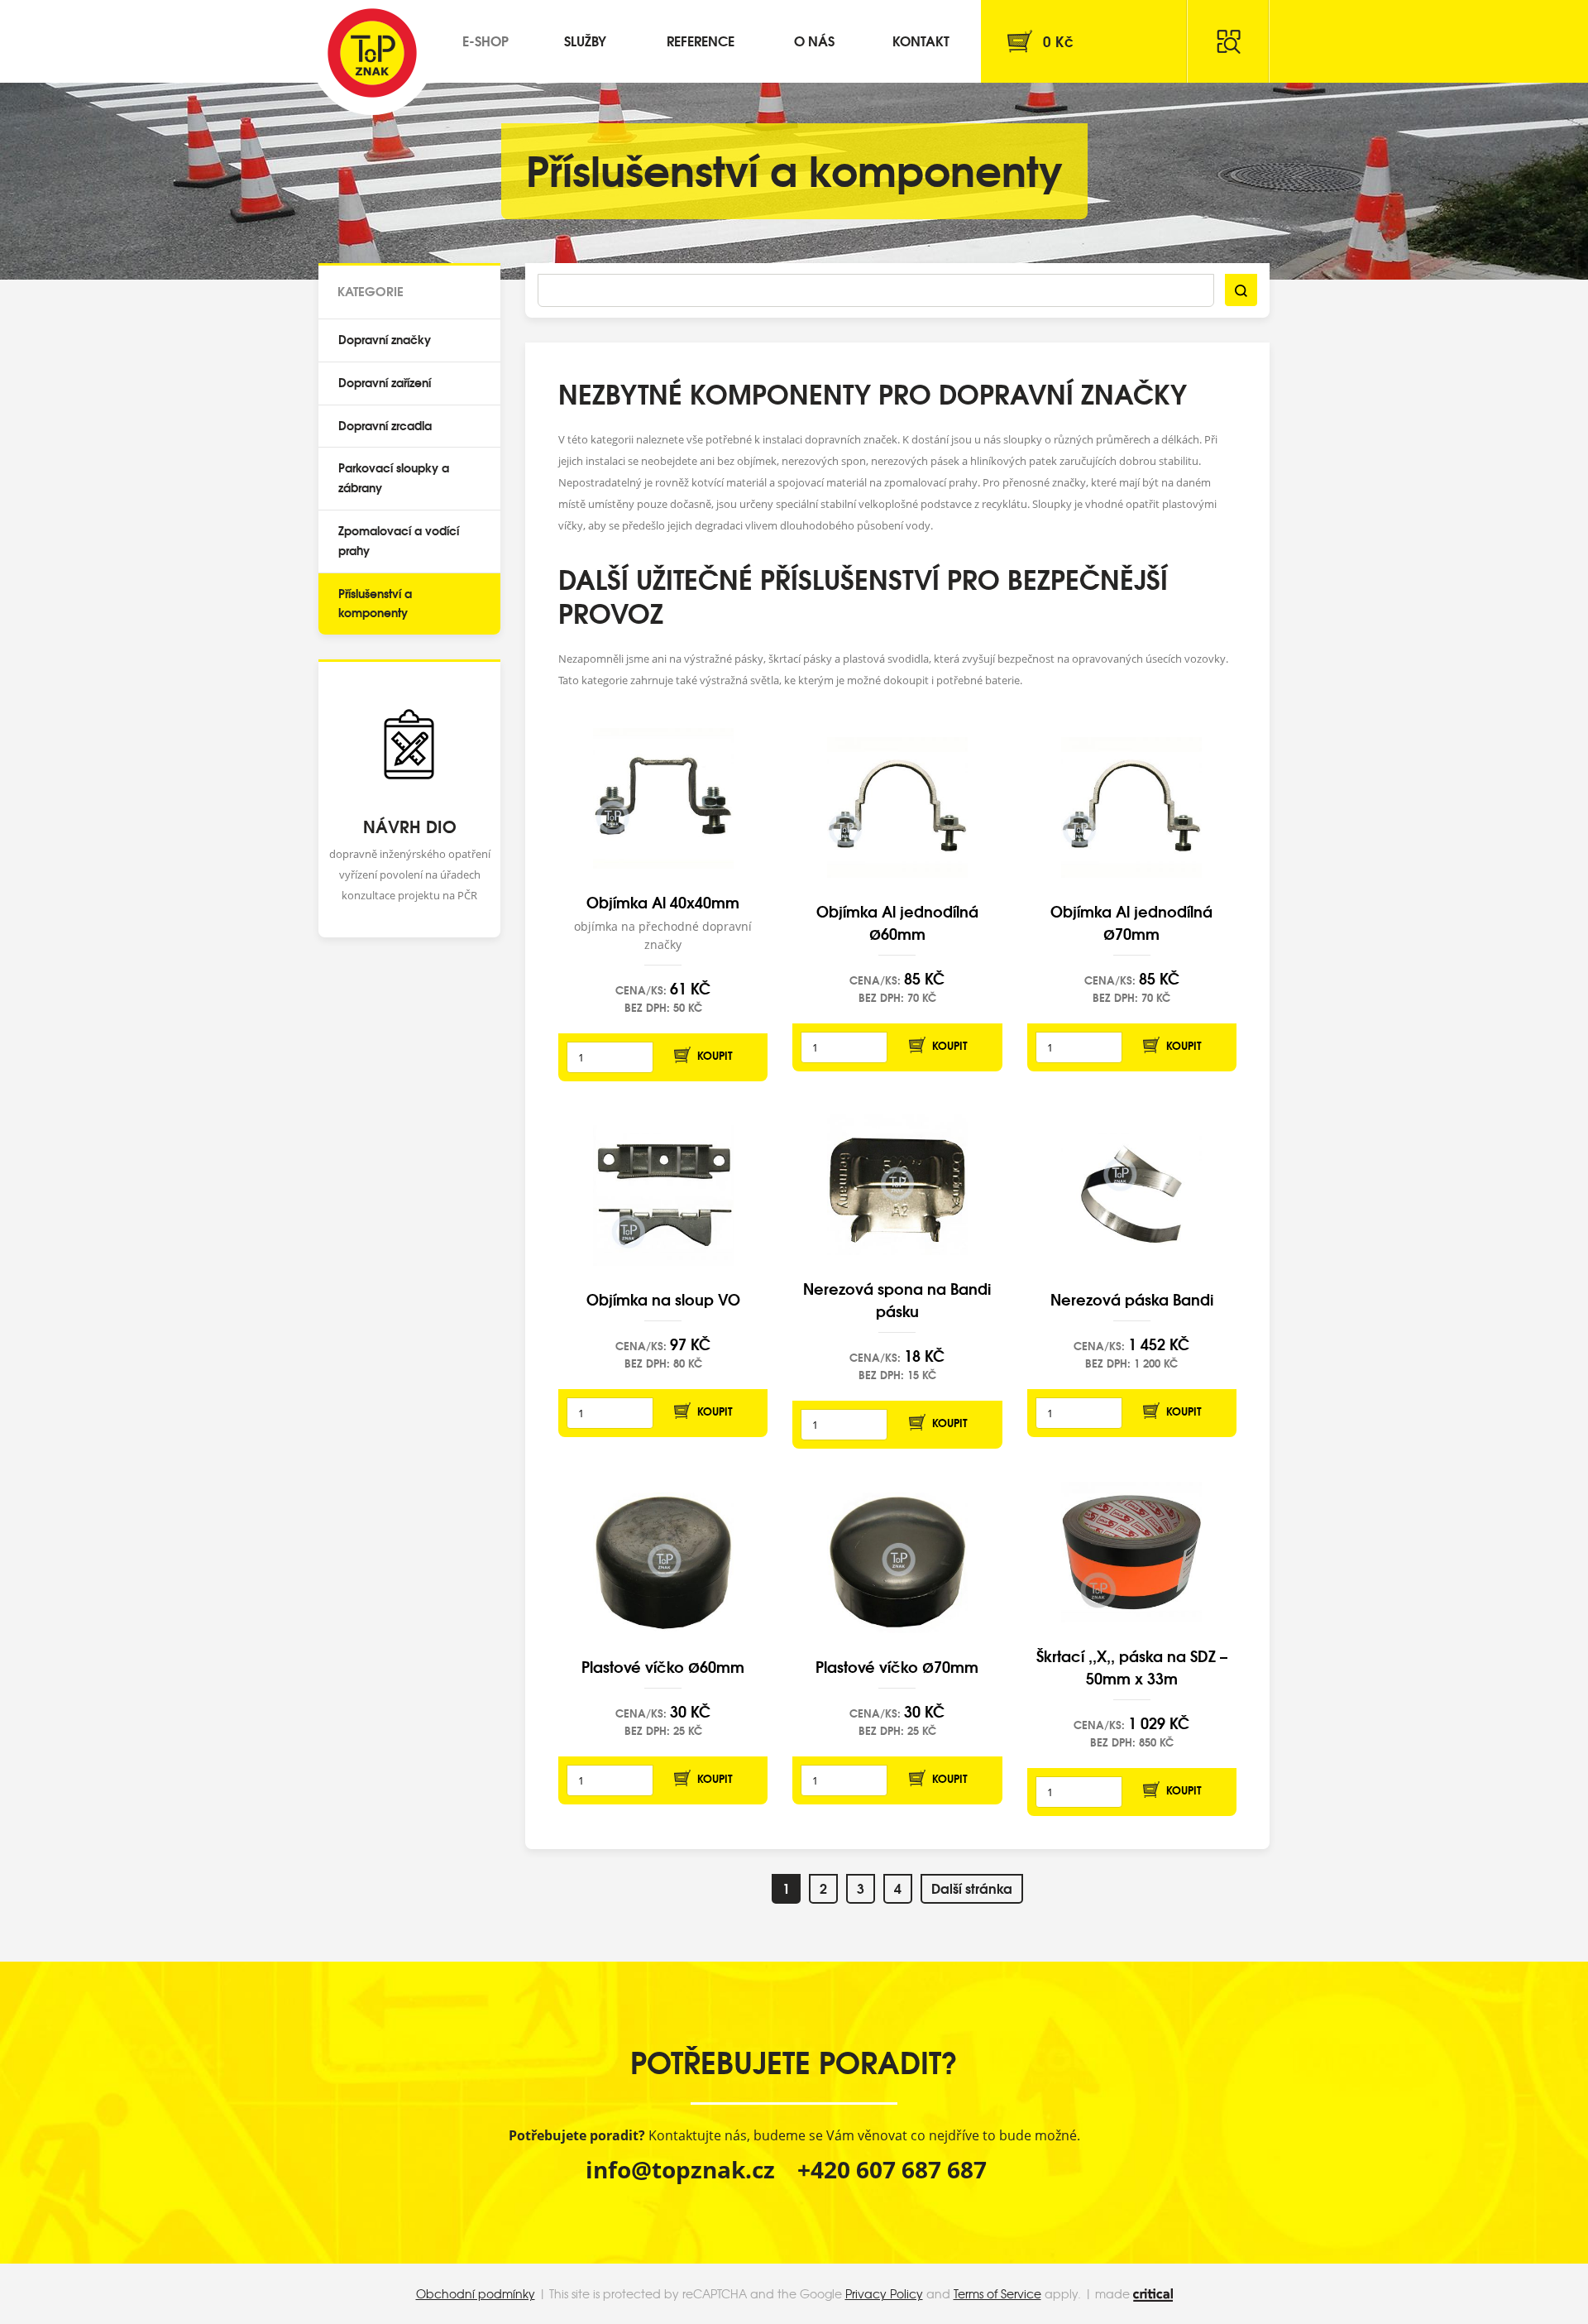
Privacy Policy (884, 2293)
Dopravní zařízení (385, 382)
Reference (701, 40)
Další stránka (972, 1888)
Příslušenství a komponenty (375, 603)
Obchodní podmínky (476, 2293)
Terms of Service (997, 2293)
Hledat (1228, 41)
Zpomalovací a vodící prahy (399, 540)
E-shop (485, 40)
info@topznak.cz (680, 2169)
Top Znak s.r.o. (372, 53)
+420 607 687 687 (892, 2169)
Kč (1058, 41)
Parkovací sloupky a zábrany (394, 477)
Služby (585, 40)
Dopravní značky (385, 339)
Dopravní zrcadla (385, 425)
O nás (814, 40)
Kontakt (921, 40)
